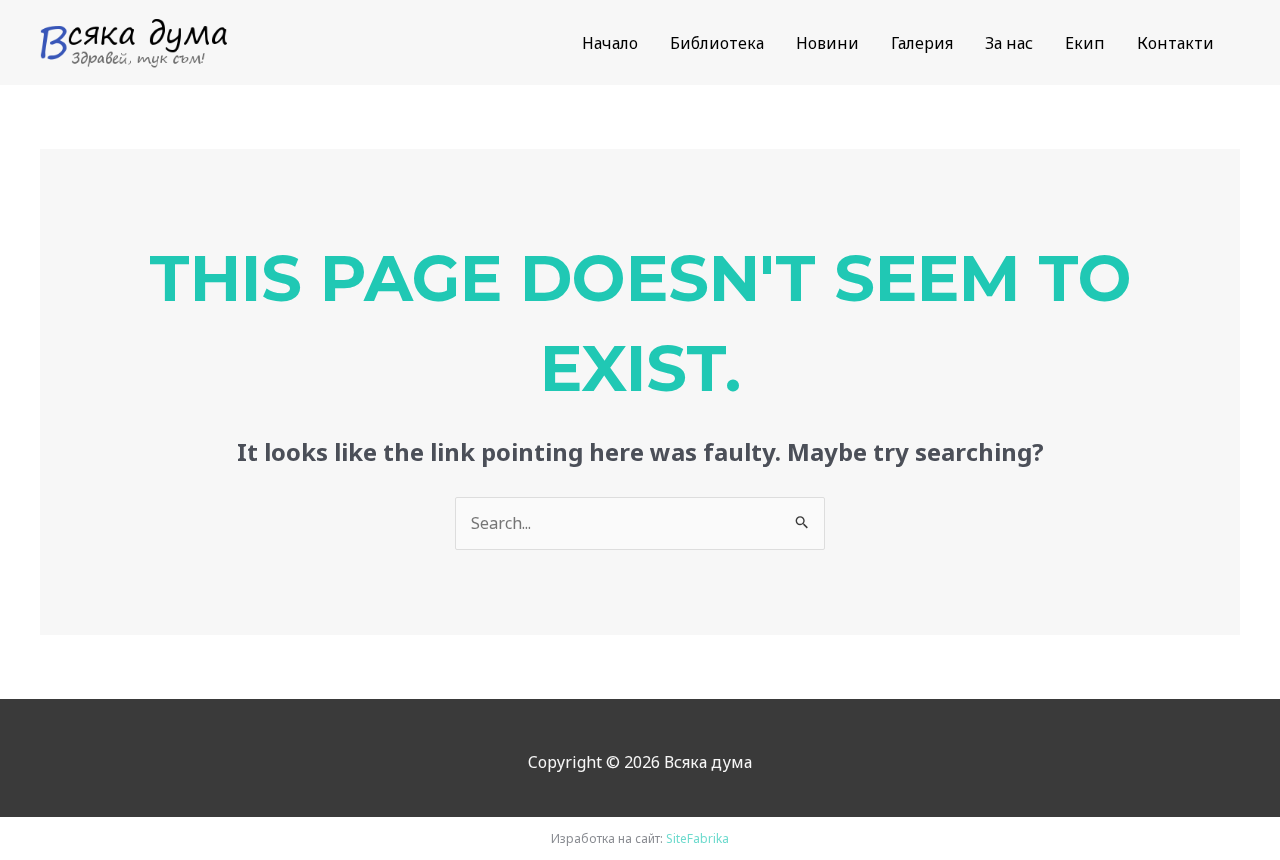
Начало (610, 43)
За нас (1009, 43)
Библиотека (717, 43)
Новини (827, 43)
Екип (1085, 43)
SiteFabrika (697, 838)
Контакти (1175, 43)
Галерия (922, 43)
